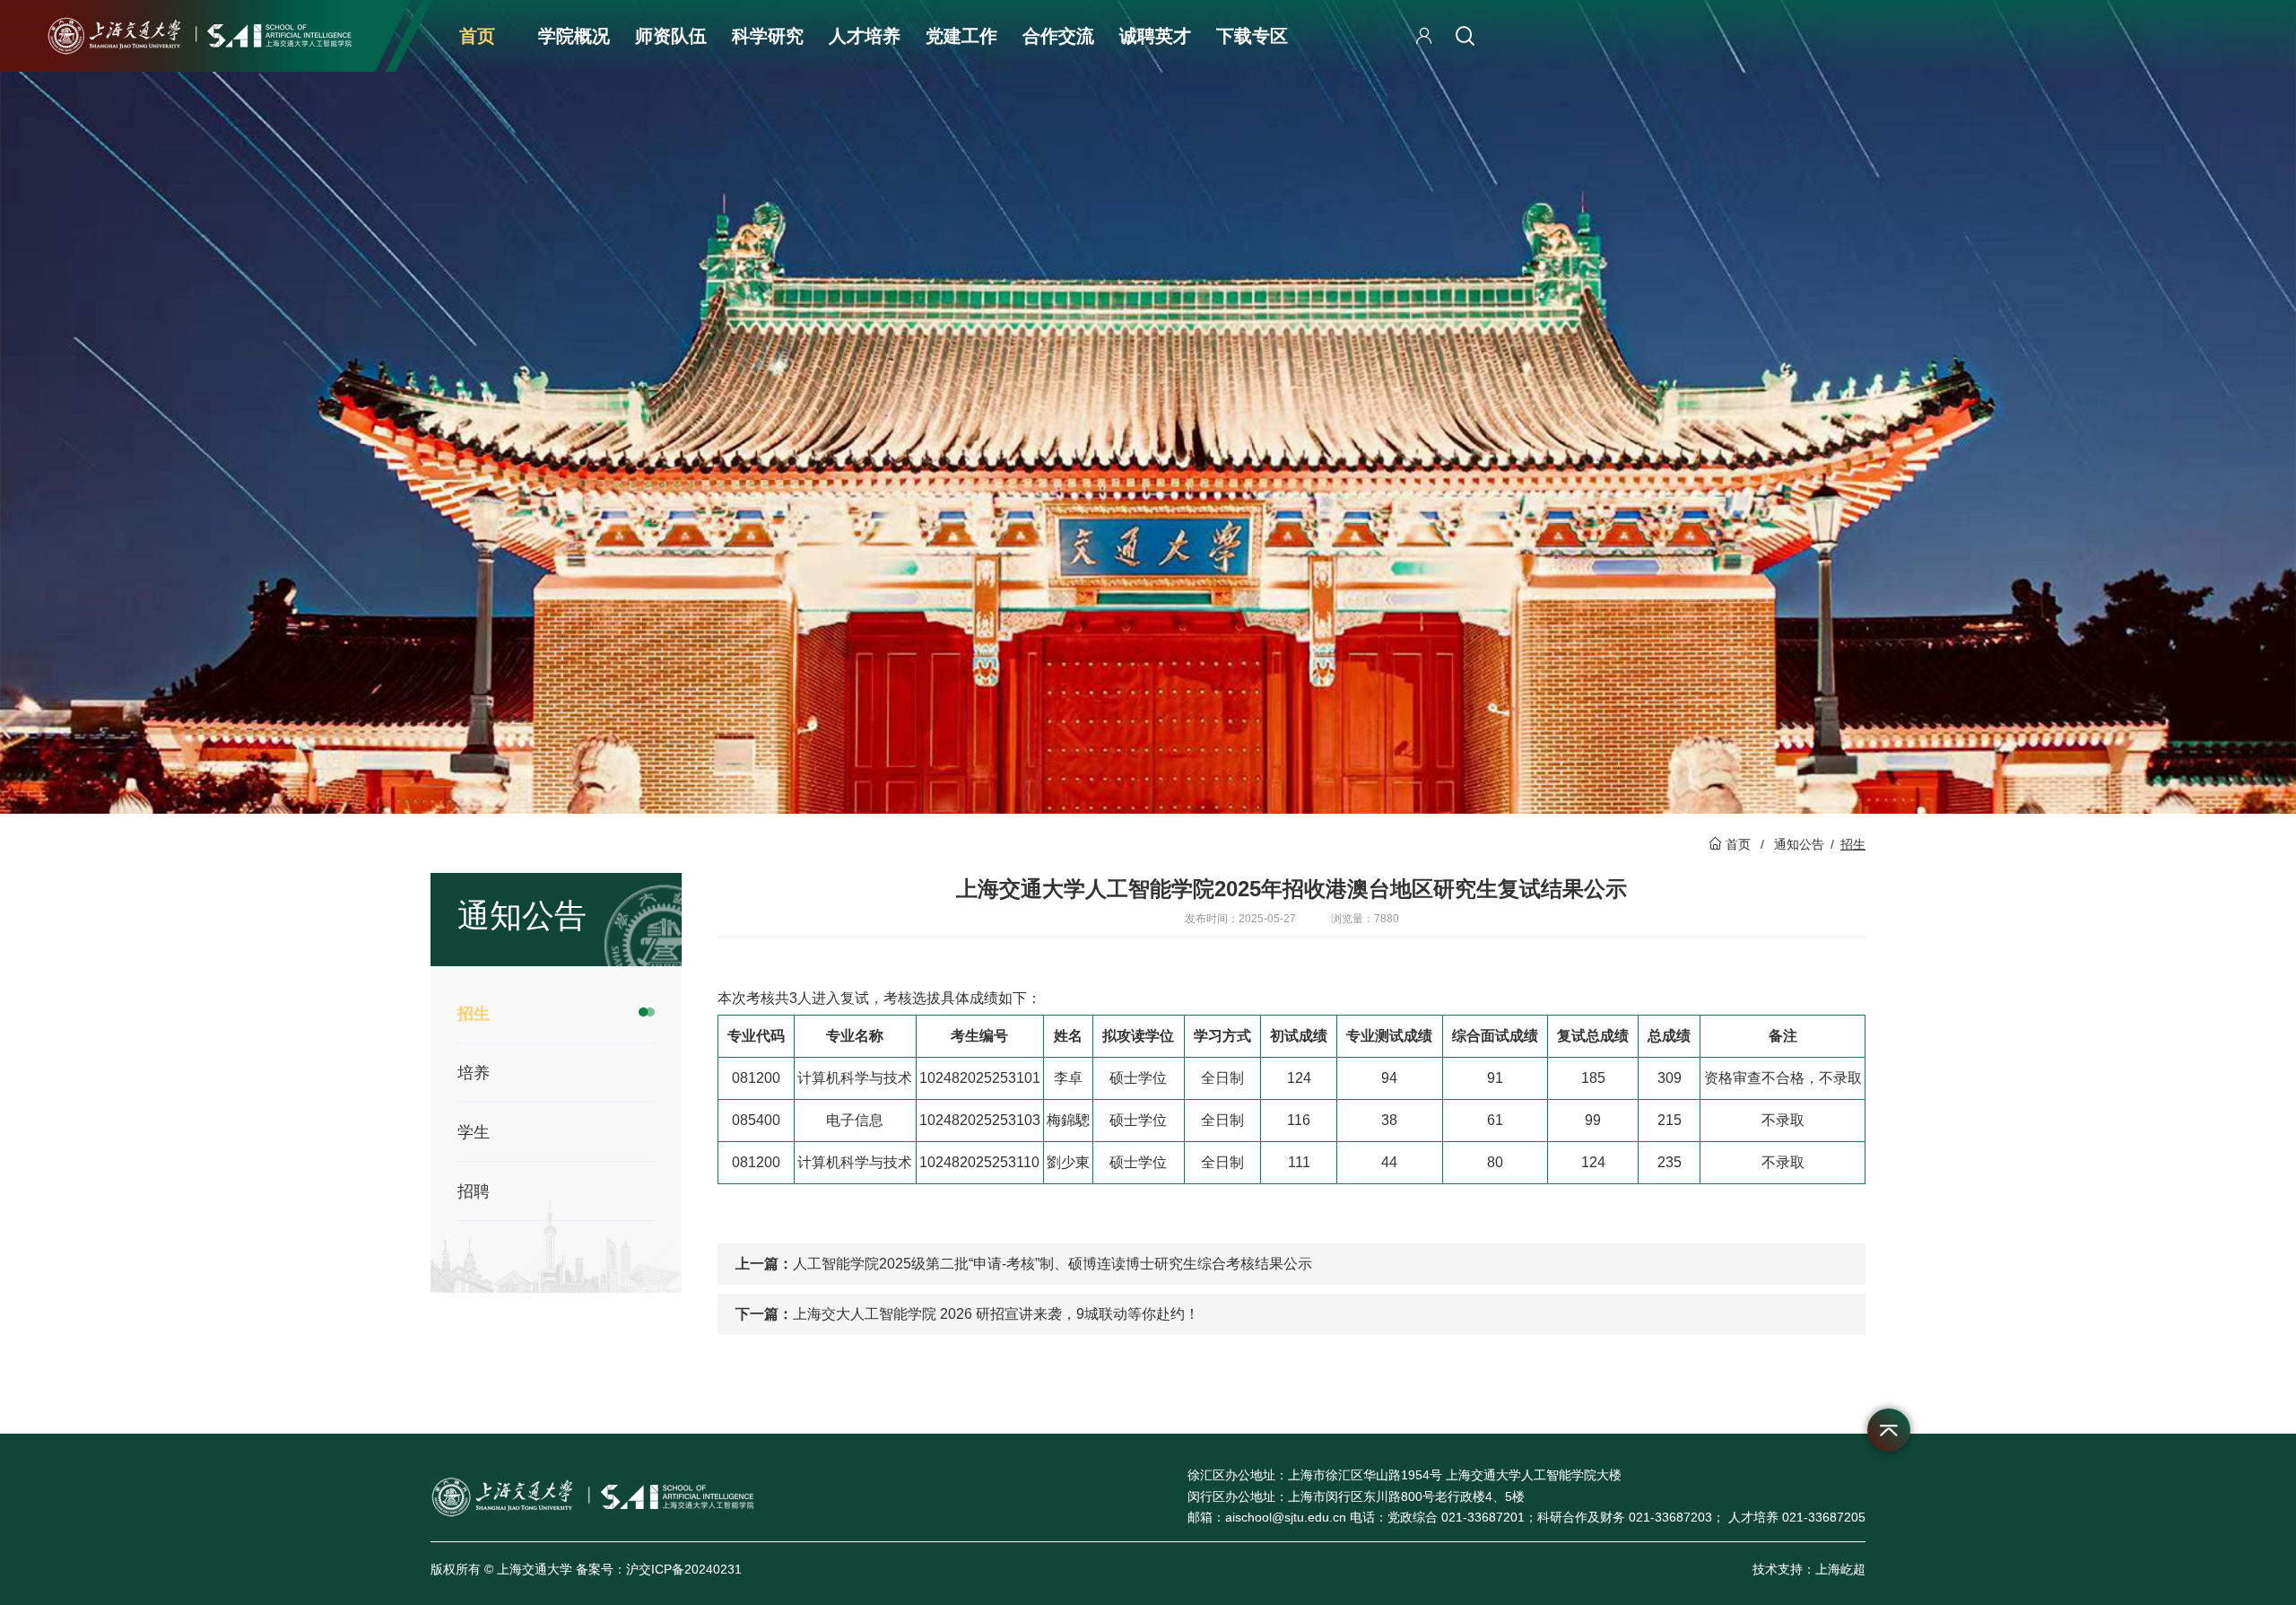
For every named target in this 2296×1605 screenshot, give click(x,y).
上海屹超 (1840, 1569)
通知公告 (1799, 844)
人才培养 (865, 36)
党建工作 (961, 36)
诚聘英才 (1155, 36)
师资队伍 (671, 36)
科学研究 (768, 36)
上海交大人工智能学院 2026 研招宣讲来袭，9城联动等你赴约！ (996, 1314)
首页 (477, 36)
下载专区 (1252, 36)
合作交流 (1058, 36)
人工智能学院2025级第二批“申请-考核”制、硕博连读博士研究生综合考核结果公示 (1052, 1264)
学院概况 (574, 36)
